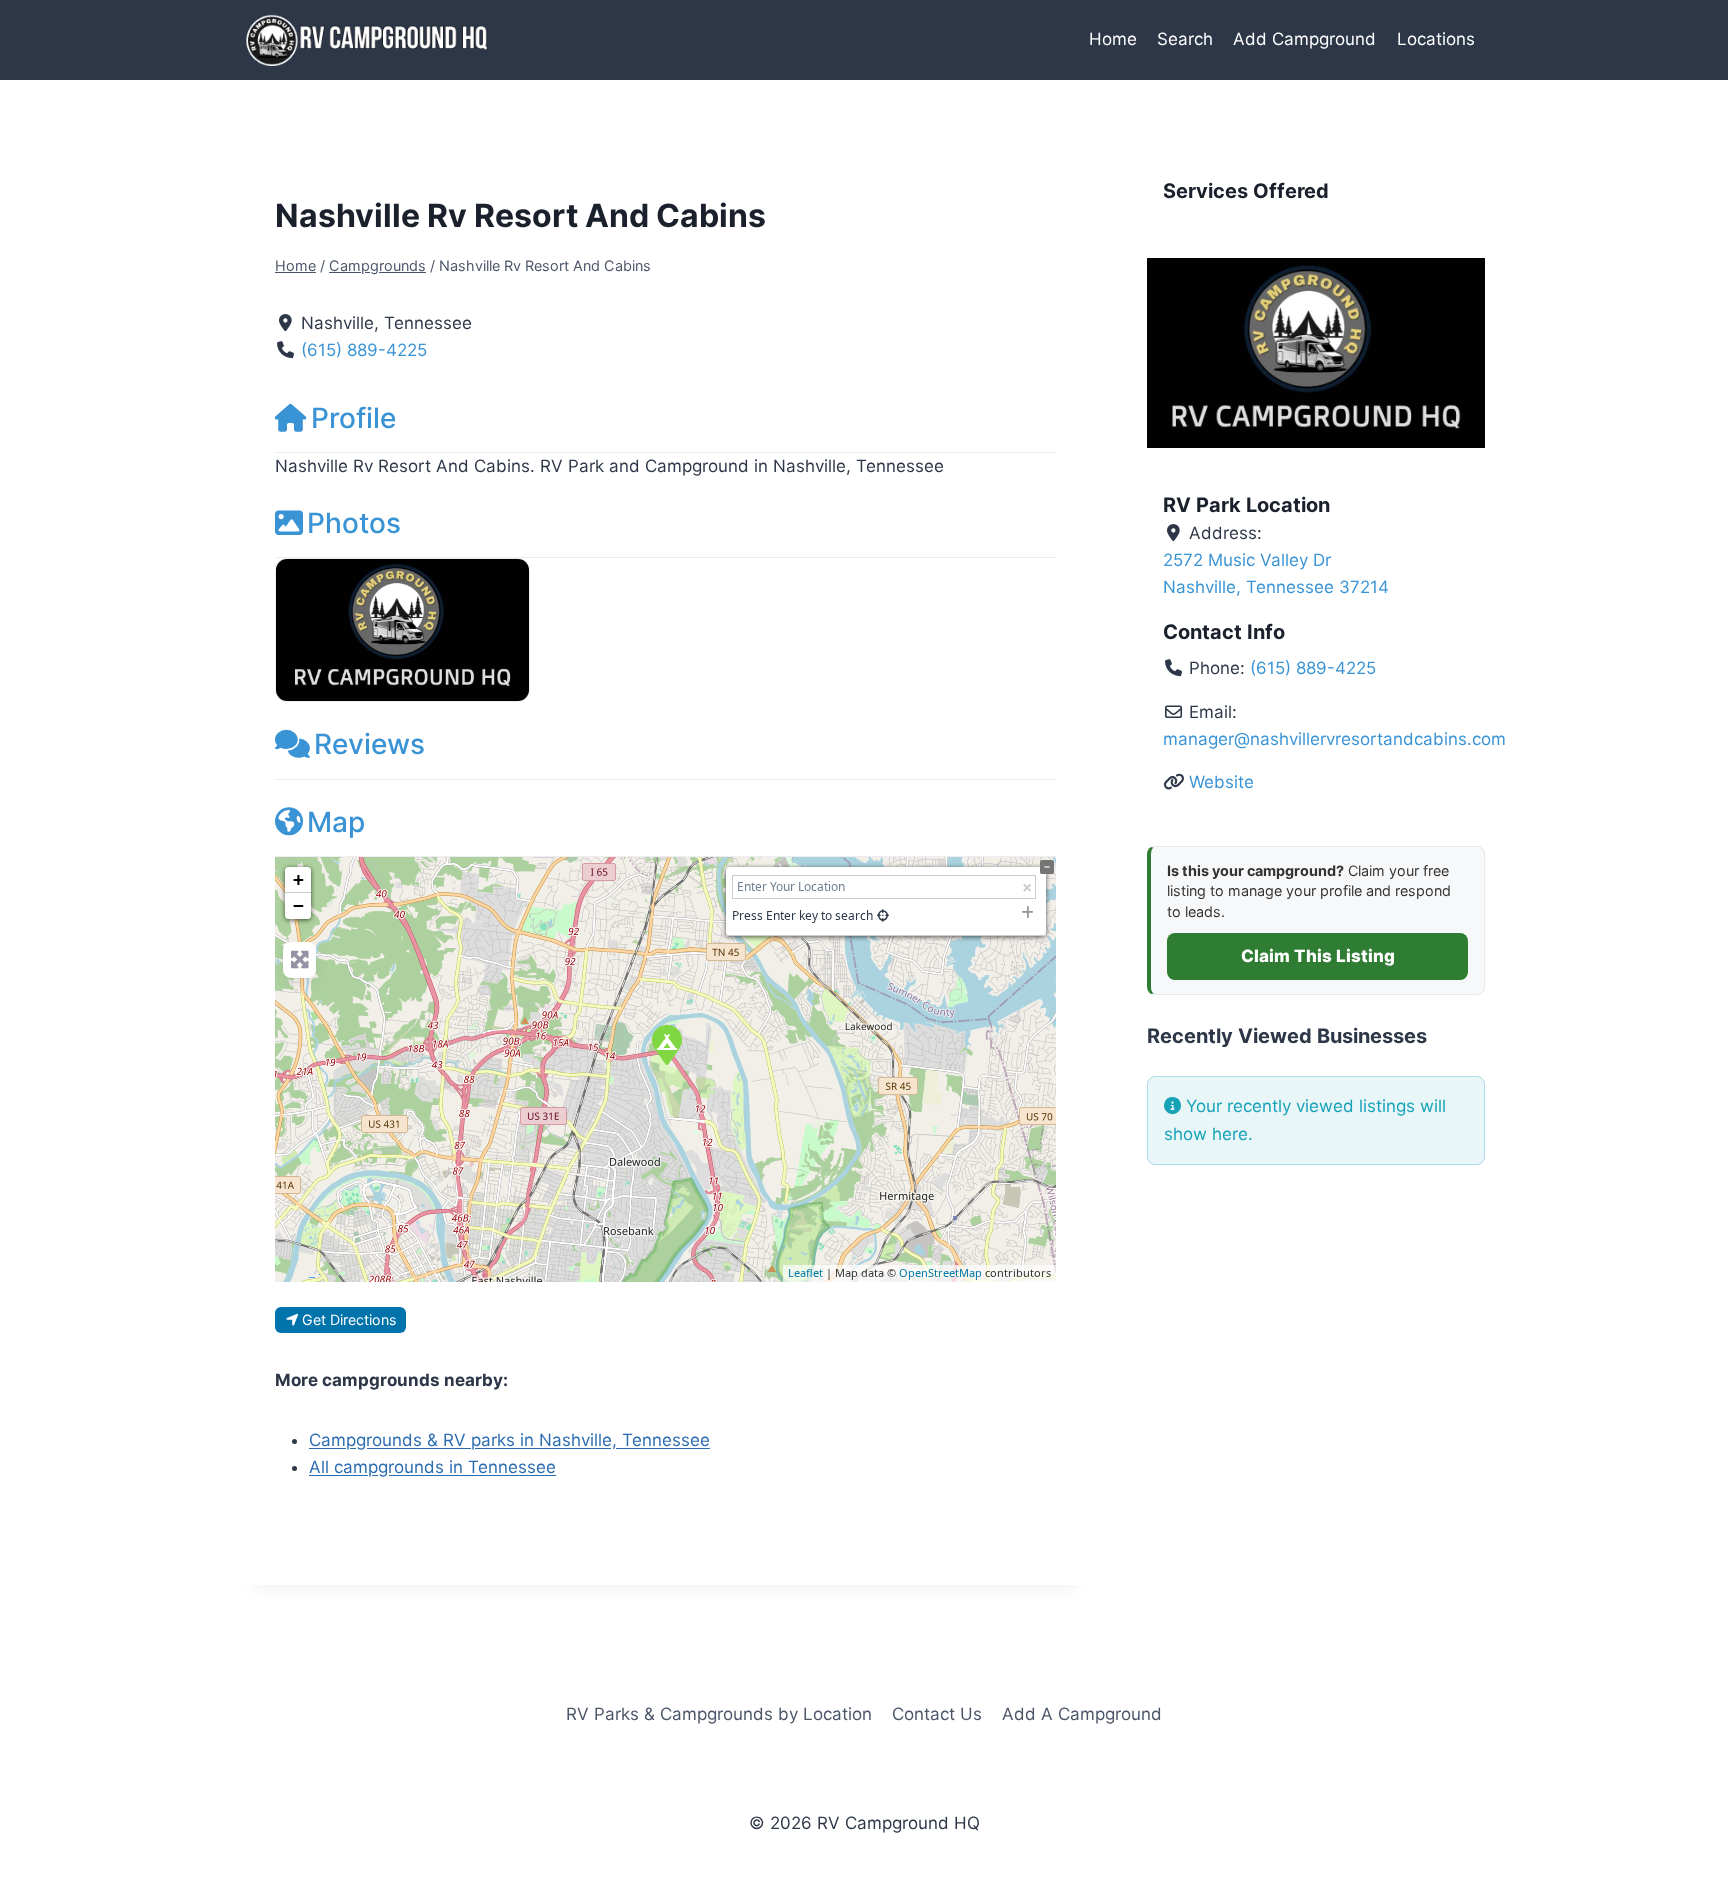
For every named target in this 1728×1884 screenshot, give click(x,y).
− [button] (298, 905)
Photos (354, 523)
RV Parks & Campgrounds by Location (719, 1714)
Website (1221, 782)
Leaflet (805, 1272)
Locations (1436, 39)
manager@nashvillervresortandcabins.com (1334, 739)
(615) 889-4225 (364, 350)
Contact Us (937, 1714)
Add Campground (1304, 39)
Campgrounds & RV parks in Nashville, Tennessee (509, 1440)
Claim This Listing (1318, 956)
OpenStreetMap (940, 1272)
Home (1113, 39)
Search (1185, 39)
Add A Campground (1082, 1714)
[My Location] (883, 915)
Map (336, 822)
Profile (353, 418)
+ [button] (298, 879)
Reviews (369, 744)
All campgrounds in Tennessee (432, 1467)
